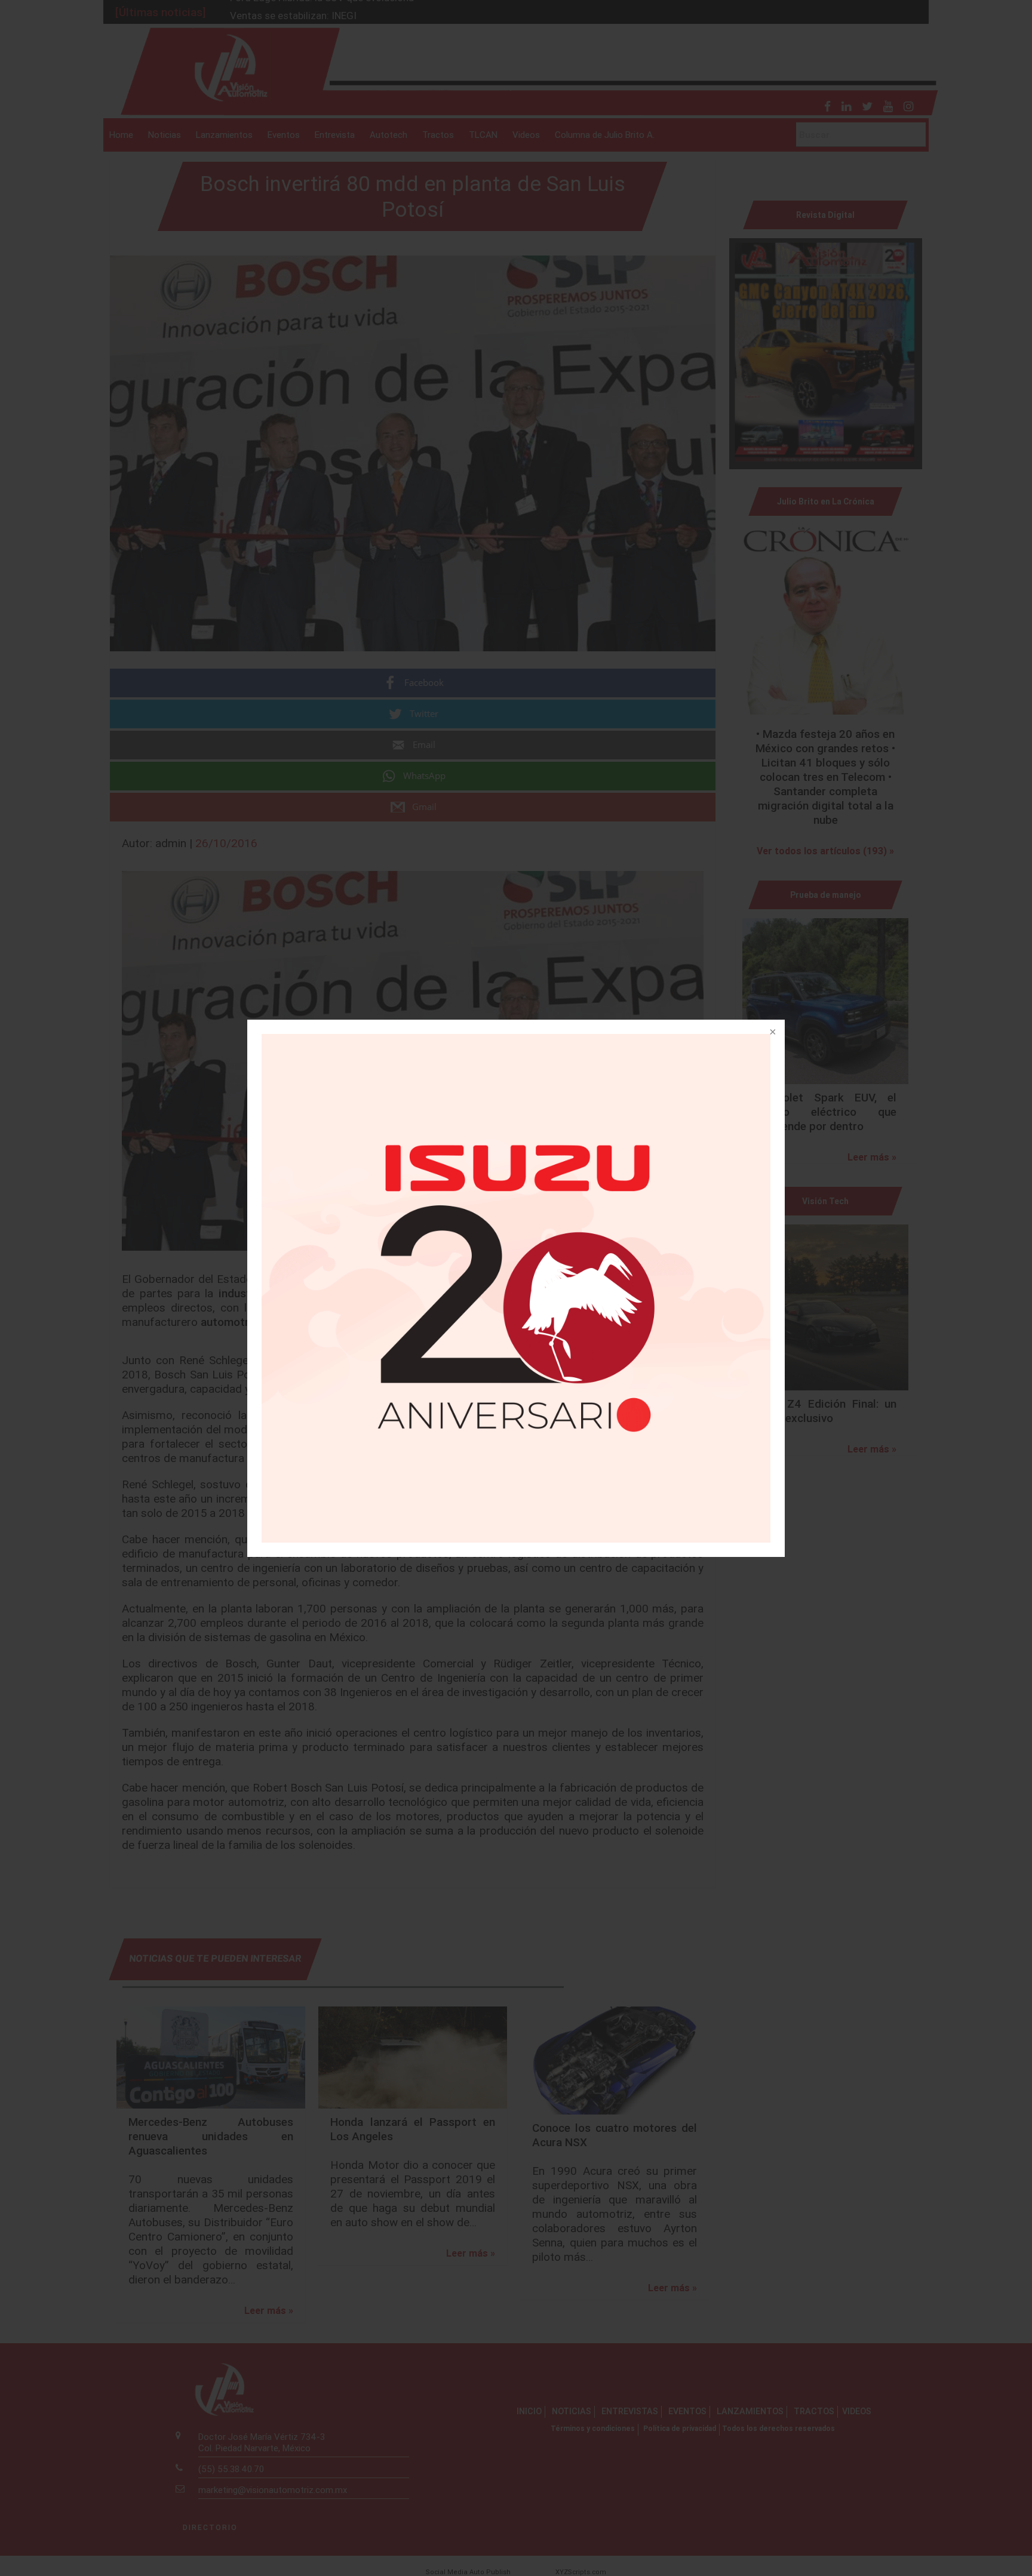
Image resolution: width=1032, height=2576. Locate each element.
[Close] (772, 1033)
